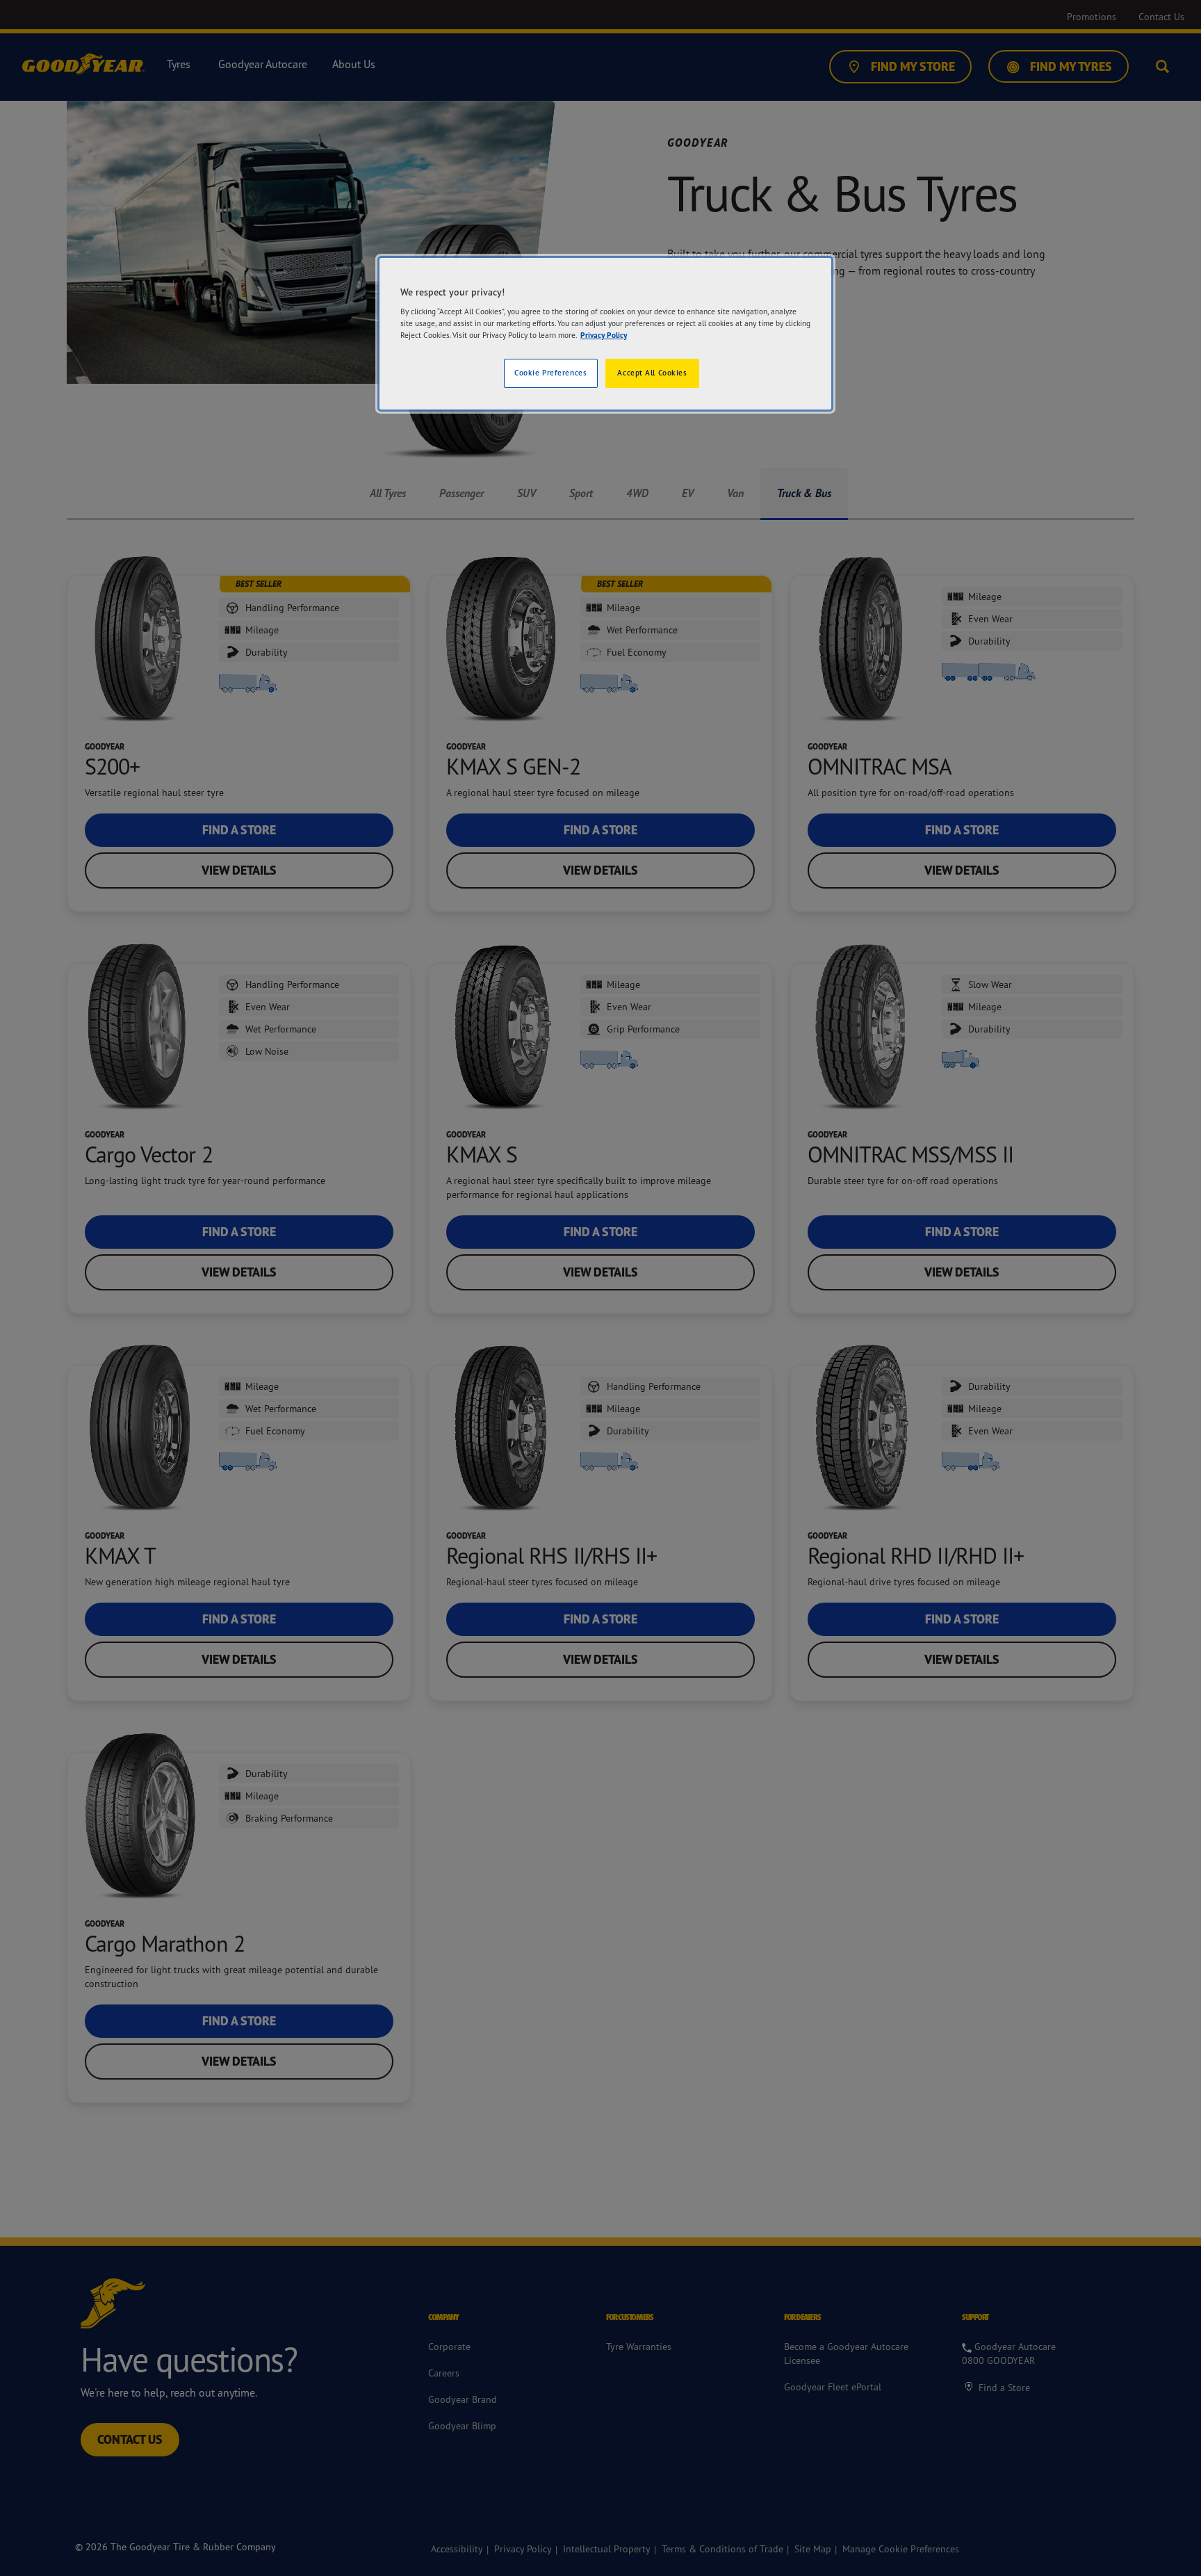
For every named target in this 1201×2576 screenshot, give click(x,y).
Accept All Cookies (652, 373)
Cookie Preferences (550, 373)
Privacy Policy (604, 335)
